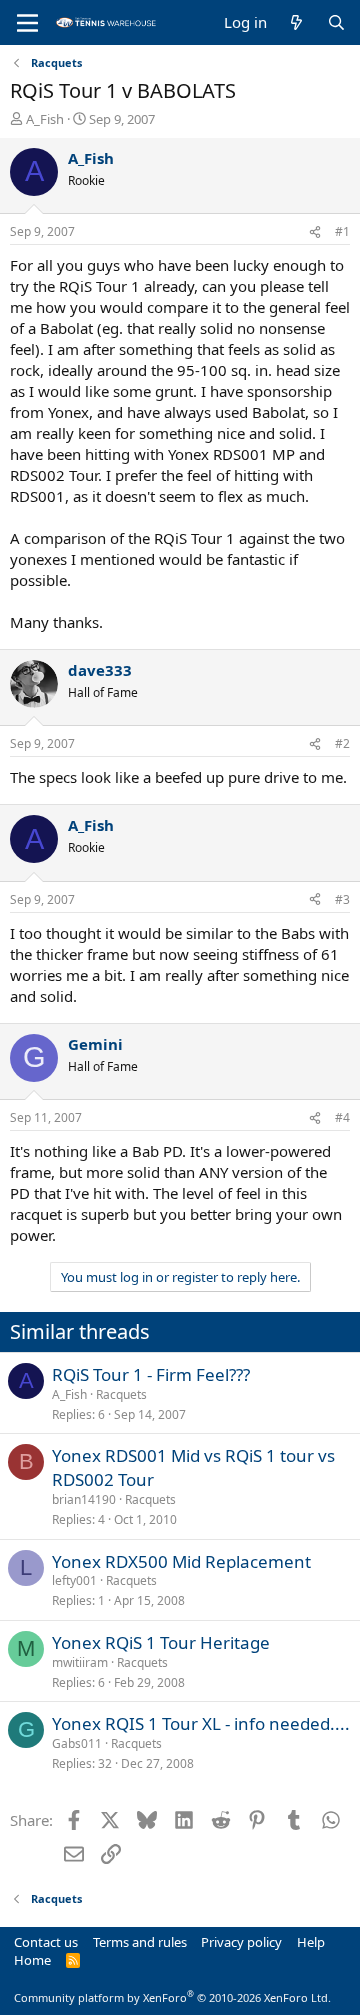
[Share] (315, 232)
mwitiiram (80, 1662)
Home (32, 1960)
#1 (342, 231)
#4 (342, 1117)
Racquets (121, 1394)
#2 (342, 743)
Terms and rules (140, 1942)
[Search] (336, 22)
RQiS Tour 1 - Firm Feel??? (151, 1374)
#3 (342, 899)
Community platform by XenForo (172, 1997)
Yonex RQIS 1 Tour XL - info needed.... (201, 1723)
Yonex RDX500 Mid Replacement (181, 1561)
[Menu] (27, 23)
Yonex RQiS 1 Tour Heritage (161, 1642)
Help (311, 1942)
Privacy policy (241, 1942)
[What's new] (296, 22)
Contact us (46, 1942)
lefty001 (74, 1580)
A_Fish (45, 119)
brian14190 (84, 1499)
